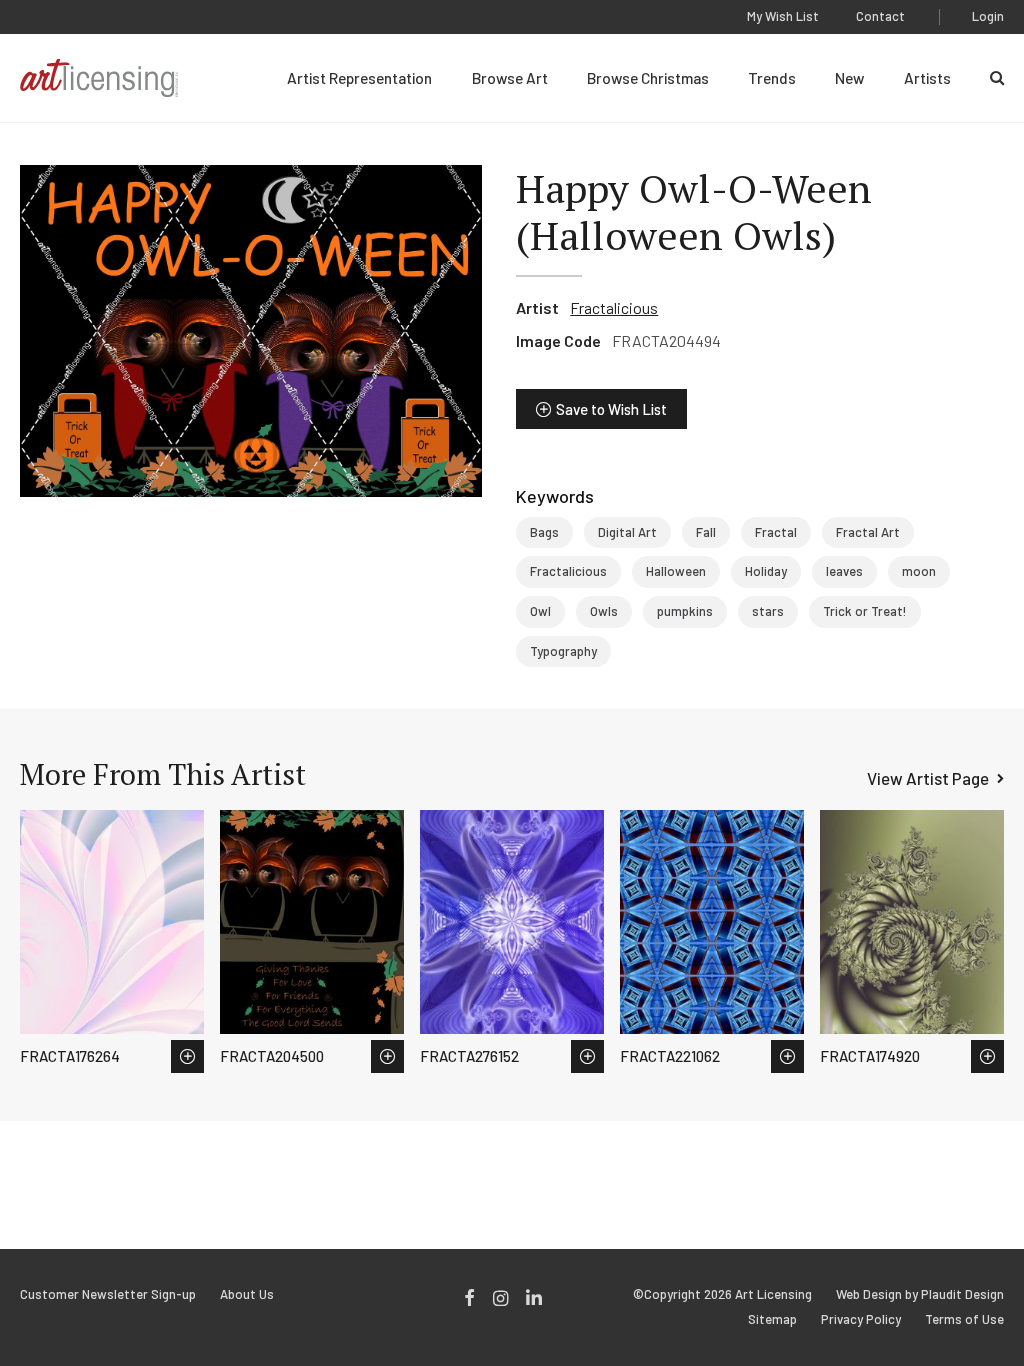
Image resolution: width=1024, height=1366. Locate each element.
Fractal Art (868, 532)
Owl (540, 611)
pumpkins (685, 611)
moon (919, 571)
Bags (544, 532)
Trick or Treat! (865, 611)
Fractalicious (614, 307)
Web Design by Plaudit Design (920, 1294)
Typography (563, 651)
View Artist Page (928, 778)
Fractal (776, 532)
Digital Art (627, 532)
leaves (844, 571)
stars (768, 611)
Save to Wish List (611, 409)
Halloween (676, 571)
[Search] (997, 78)
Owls (604, 611)
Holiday (766, 571)
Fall (706, 532)
